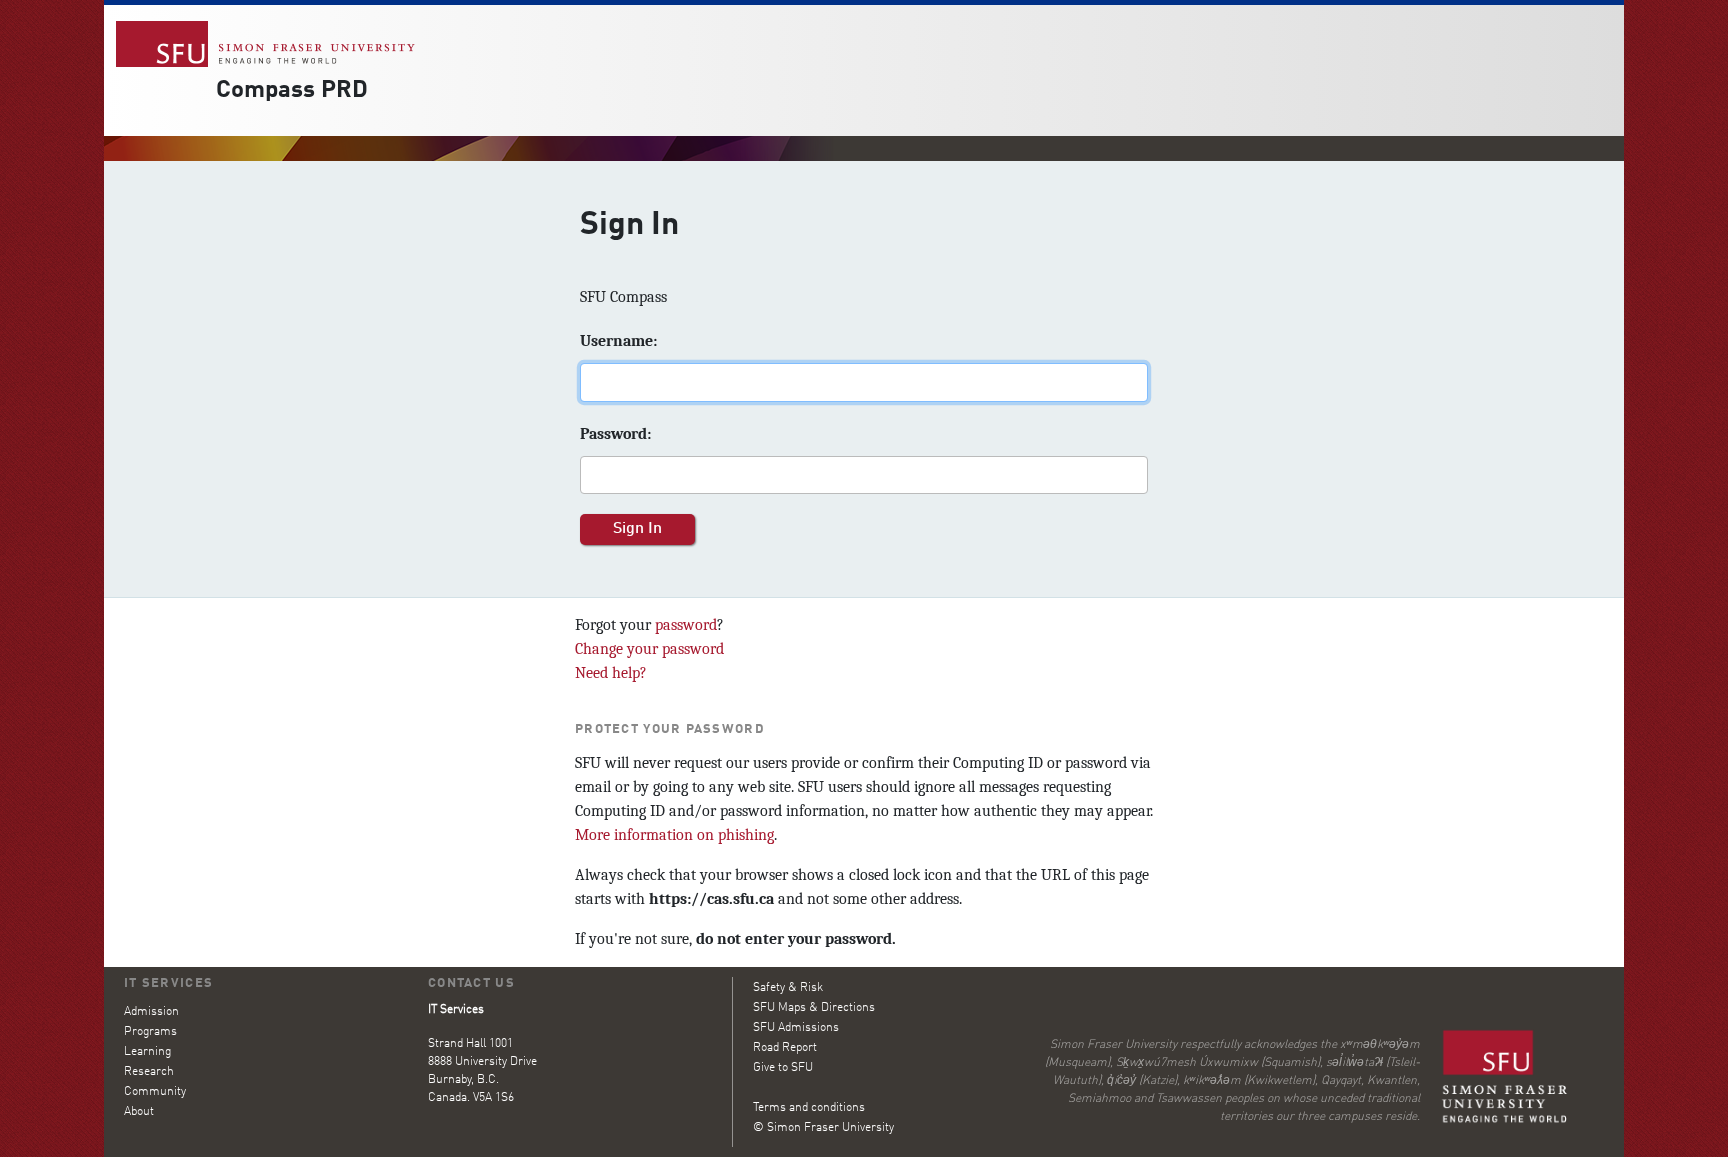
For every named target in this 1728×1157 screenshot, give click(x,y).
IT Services (168, 983)
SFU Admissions (796, 1028)
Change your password (649, 649)
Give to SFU (783, 1068)
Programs (150, 1032)
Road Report (785, 1048)
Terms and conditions (809, 1108)
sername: (618, 341)
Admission (151, 1012)
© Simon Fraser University (823, 1128)
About (139, 1112)
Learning (147, 1052)
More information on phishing (674, 835)
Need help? (611, 673)
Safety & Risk (788, 988)
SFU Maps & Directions (814, 1008)
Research (149, 1072)
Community (155, 1092)
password (686, 625)
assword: (615, 434)
